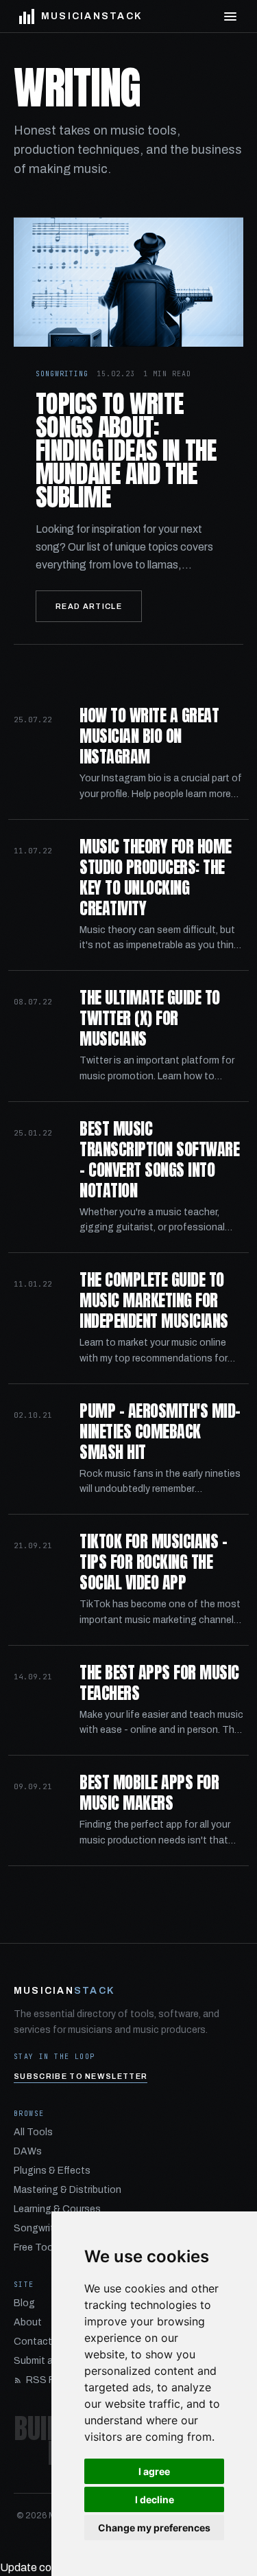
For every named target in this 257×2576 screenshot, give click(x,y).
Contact (33, 2342)
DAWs (28, 2151)
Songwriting (41, 2228)
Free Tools (37, 2247)
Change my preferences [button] (154, 2528)
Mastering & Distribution (68, 2190)
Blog (24, 2303)
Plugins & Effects (52, 2171)
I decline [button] (155, 2499)
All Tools (33, 2132)
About (28, 2322)
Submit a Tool (45, 2361)
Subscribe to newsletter (81, 2076)
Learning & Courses (57, 2209)
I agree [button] (154, 2471)
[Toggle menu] (230, 16)
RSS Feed (48, 2380)
